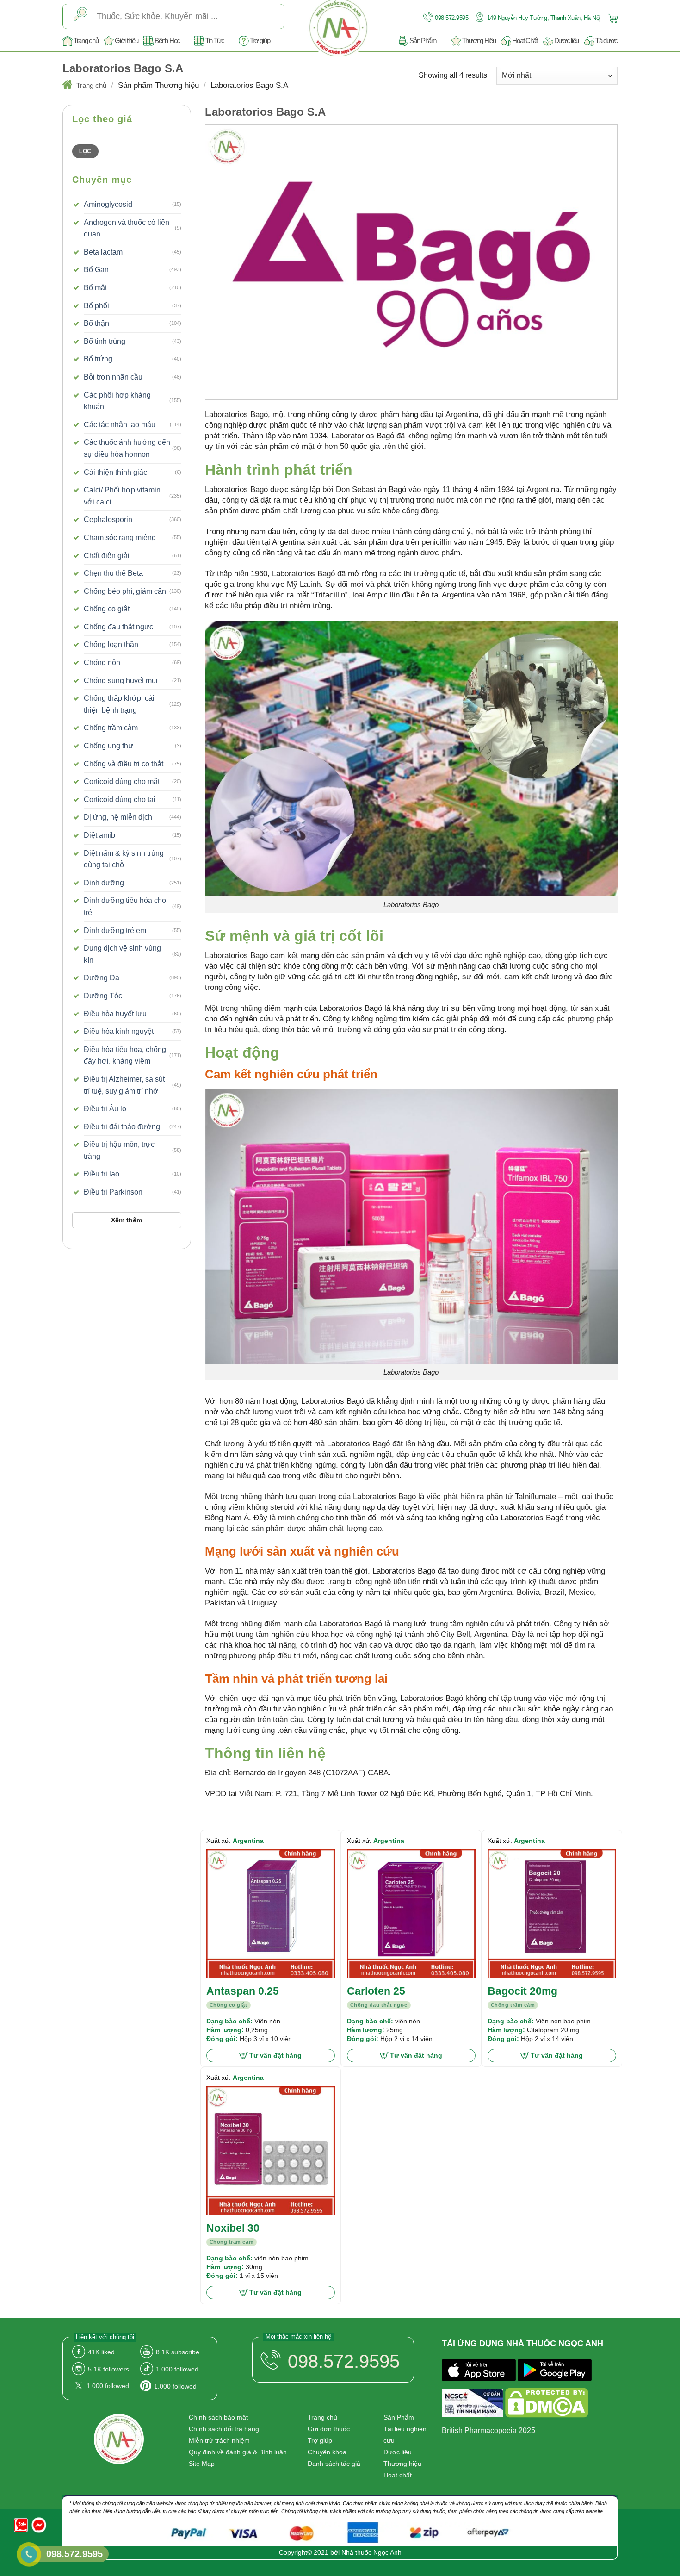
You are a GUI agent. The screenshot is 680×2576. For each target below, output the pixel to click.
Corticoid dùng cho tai (120, 800)
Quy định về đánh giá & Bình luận (238, 2452)
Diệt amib (99, 835)
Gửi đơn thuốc (329, 2429)
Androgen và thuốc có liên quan (127, 228)
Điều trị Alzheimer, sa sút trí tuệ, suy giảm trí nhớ (124, 1085)
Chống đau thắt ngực (118, 627)
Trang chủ (86, 40)
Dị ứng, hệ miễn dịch (118, 817)
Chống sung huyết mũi (121, 681)
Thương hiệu (402, 2464)
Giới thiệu (126, 40)
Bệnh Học (167, 40)
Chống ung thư (108, 746)
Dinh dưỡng (104, 883)
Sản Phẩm (423, 40)
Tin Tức (215, 40)
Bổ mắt (95, 288)
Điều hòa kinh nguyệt (119, 1031)
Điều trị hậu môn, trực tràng (119, 1150)
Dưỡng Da (102, 978)
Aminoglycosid (108, 204)
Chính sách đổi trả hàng (224, 2429)
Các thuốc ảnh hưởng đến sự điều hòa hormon (127, 448)
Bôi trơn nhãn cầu (113, 377)
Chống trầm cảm (111, 728)
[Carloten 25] (411, 1913)
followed (177, 2369)
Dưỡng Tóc (103, 996)
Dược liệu (566, 40)
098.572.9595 (451, 18)
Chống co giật (107, 609)
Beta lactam (103, 252)
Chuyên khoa (327, 2452)
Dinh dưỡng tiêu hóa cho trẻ (125, 906)
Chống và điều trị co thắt (124, 764)
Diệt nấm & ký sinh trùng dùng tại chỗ (124, 859)
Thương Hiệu (479, 40)
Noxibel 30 (233, 2228)
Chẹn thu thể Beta (113, 573)
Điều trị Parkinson (113, 1192)
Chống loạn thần (111, 644)
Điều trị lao (102, 1174)
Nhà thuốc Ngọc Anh (371, 2552)
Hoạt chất (398, 2475)
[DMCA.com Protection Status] (547, 2405)
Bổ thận (96, 323)
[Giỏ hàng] (612, 17)
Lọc (85, 151)
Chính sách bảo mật (218, 2417)
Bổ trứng (98, 359)
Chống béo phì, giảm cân (125, 591)
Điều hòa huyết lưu (115, 1014)
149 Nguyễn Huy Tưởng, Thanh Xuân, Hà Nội (543, 18)
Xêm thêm (127, 1220)
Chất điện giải (107, 556)
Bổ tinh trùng (105, 341)
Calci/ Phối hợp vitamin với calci (122, 496)
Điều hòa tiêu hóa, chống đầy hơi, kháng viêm (125, 1055)
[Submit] (80, 16)
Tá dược (606, 40)
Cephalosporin (108, 520)
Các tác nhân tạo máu (120, 425)
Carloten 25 (376, 1991)
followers (108, 2369)
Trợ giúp (260, 40)
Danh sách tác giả (334, 2464)
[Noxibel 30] (271, 2150)
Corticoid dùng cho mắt (122, 781)
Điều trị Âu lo (105, 1109)
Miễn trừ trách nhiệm (219, 2440)
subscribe (178, 2352)
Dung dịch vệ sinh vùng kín (122, 954)
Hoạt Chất (525, 40)
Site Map (202, 2464)
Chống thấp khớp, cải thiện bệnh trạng (119, 704)
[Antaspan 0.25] (271, 1913)
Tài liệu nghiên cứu (405, 2435)
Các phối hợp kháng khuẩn (117, 401)
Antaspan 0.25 (243, 1991)
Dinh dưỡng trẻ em (115, 930)
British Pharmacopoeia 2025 (488, 2430)
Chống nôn (102, 663)
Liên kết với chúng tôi (105, 2337)
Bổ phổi (96, 306)
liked (101, 2352)
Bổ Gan (96, 270)
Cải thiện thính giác (115, 472)
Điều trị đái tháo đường (122, 1127)
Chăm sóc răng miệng (120, 538)
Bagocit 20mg (522, 1991)
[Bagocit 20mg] (552, 1913)
